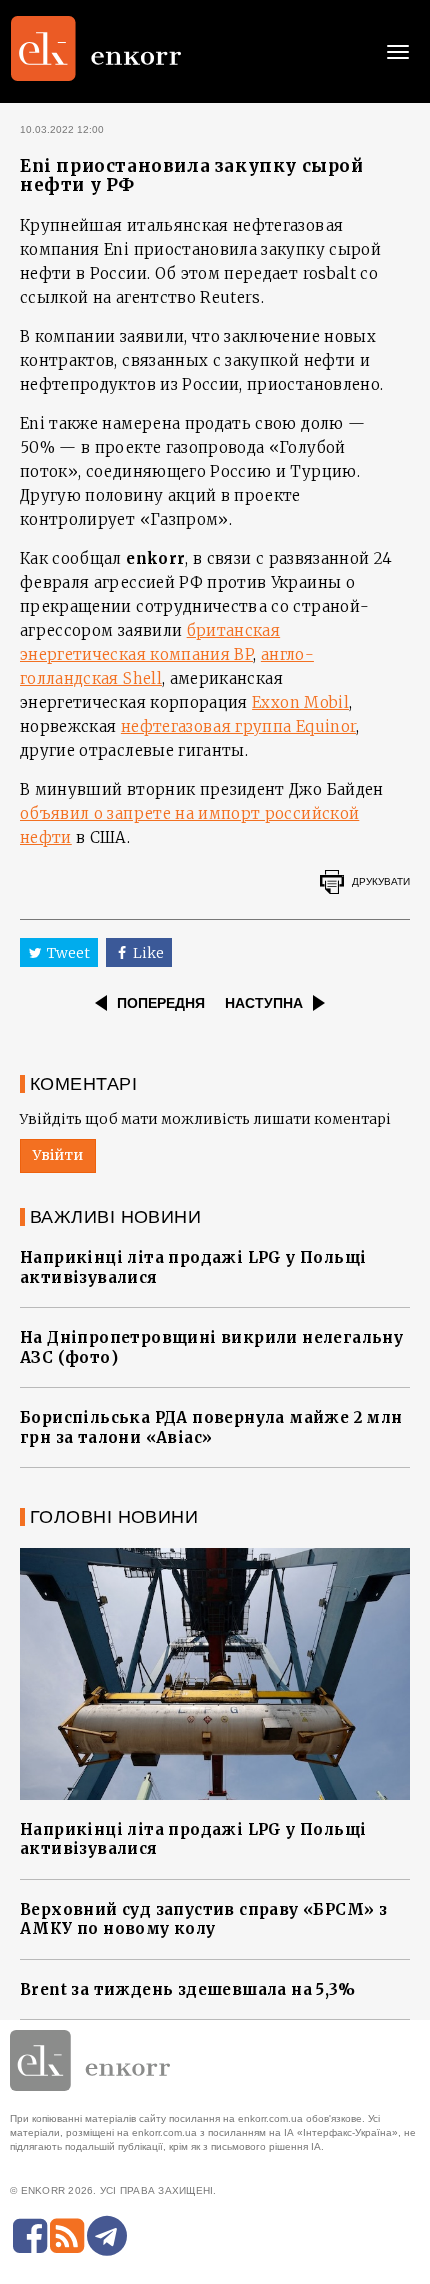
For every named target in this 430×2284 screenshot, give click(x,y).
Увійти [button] (58, 1155)
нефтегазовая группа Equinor (238, 726)
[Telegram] (107, 2236)
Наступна (264, 1003)
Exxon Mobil (300, 702)
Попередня (161, 1003)
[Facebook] (30, 2236)
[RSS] (67, 2236)
